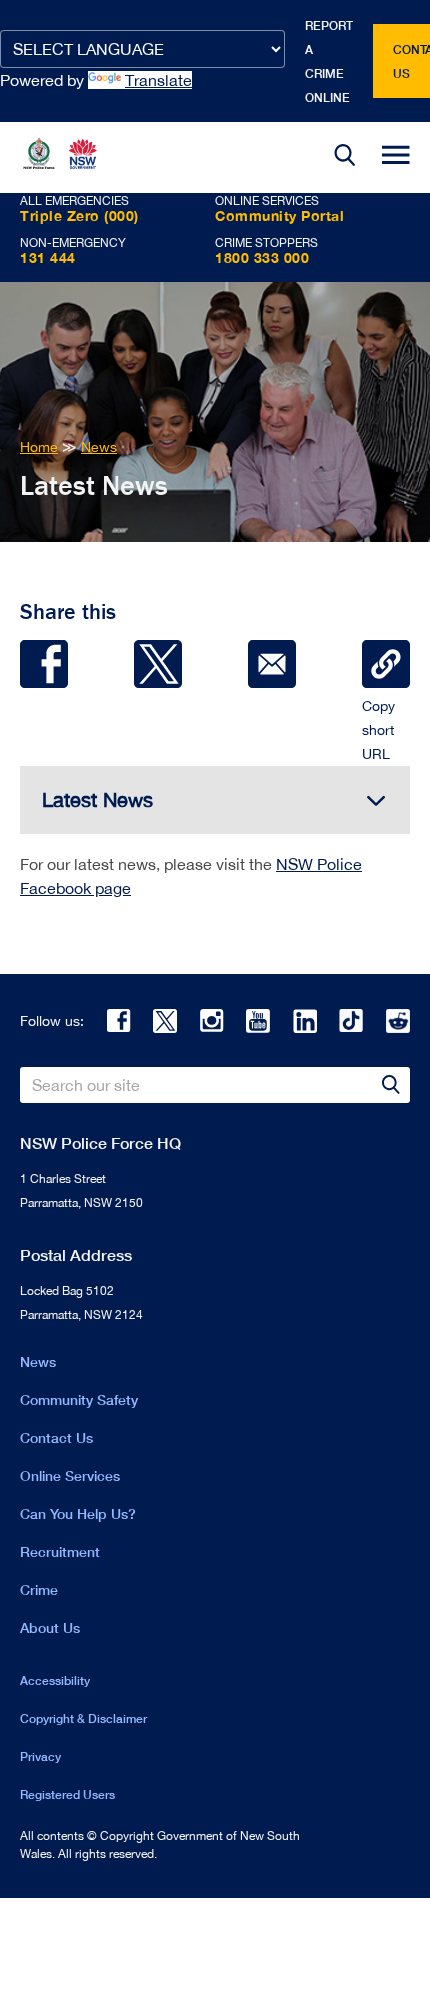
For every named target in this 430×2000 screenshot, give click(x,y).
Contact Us (56, 1437)
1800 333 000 (262, 257)
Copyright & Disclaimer (83, 1718)
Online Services (70, 1475)
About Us (50, 1627)
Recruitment (60, 1551)
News (38, 1361)
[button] (345, 157)
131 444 (48, 257)
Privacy (40, 1756)
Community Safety (79, 1399)
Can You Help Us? (78, 1513)
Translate (158, 80)
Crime (39, 1589)
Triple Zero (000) (79, 215)
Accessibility (55, 1680)
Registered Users (67, 1794)
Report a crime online (329, 61)
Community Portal (279, 215)
